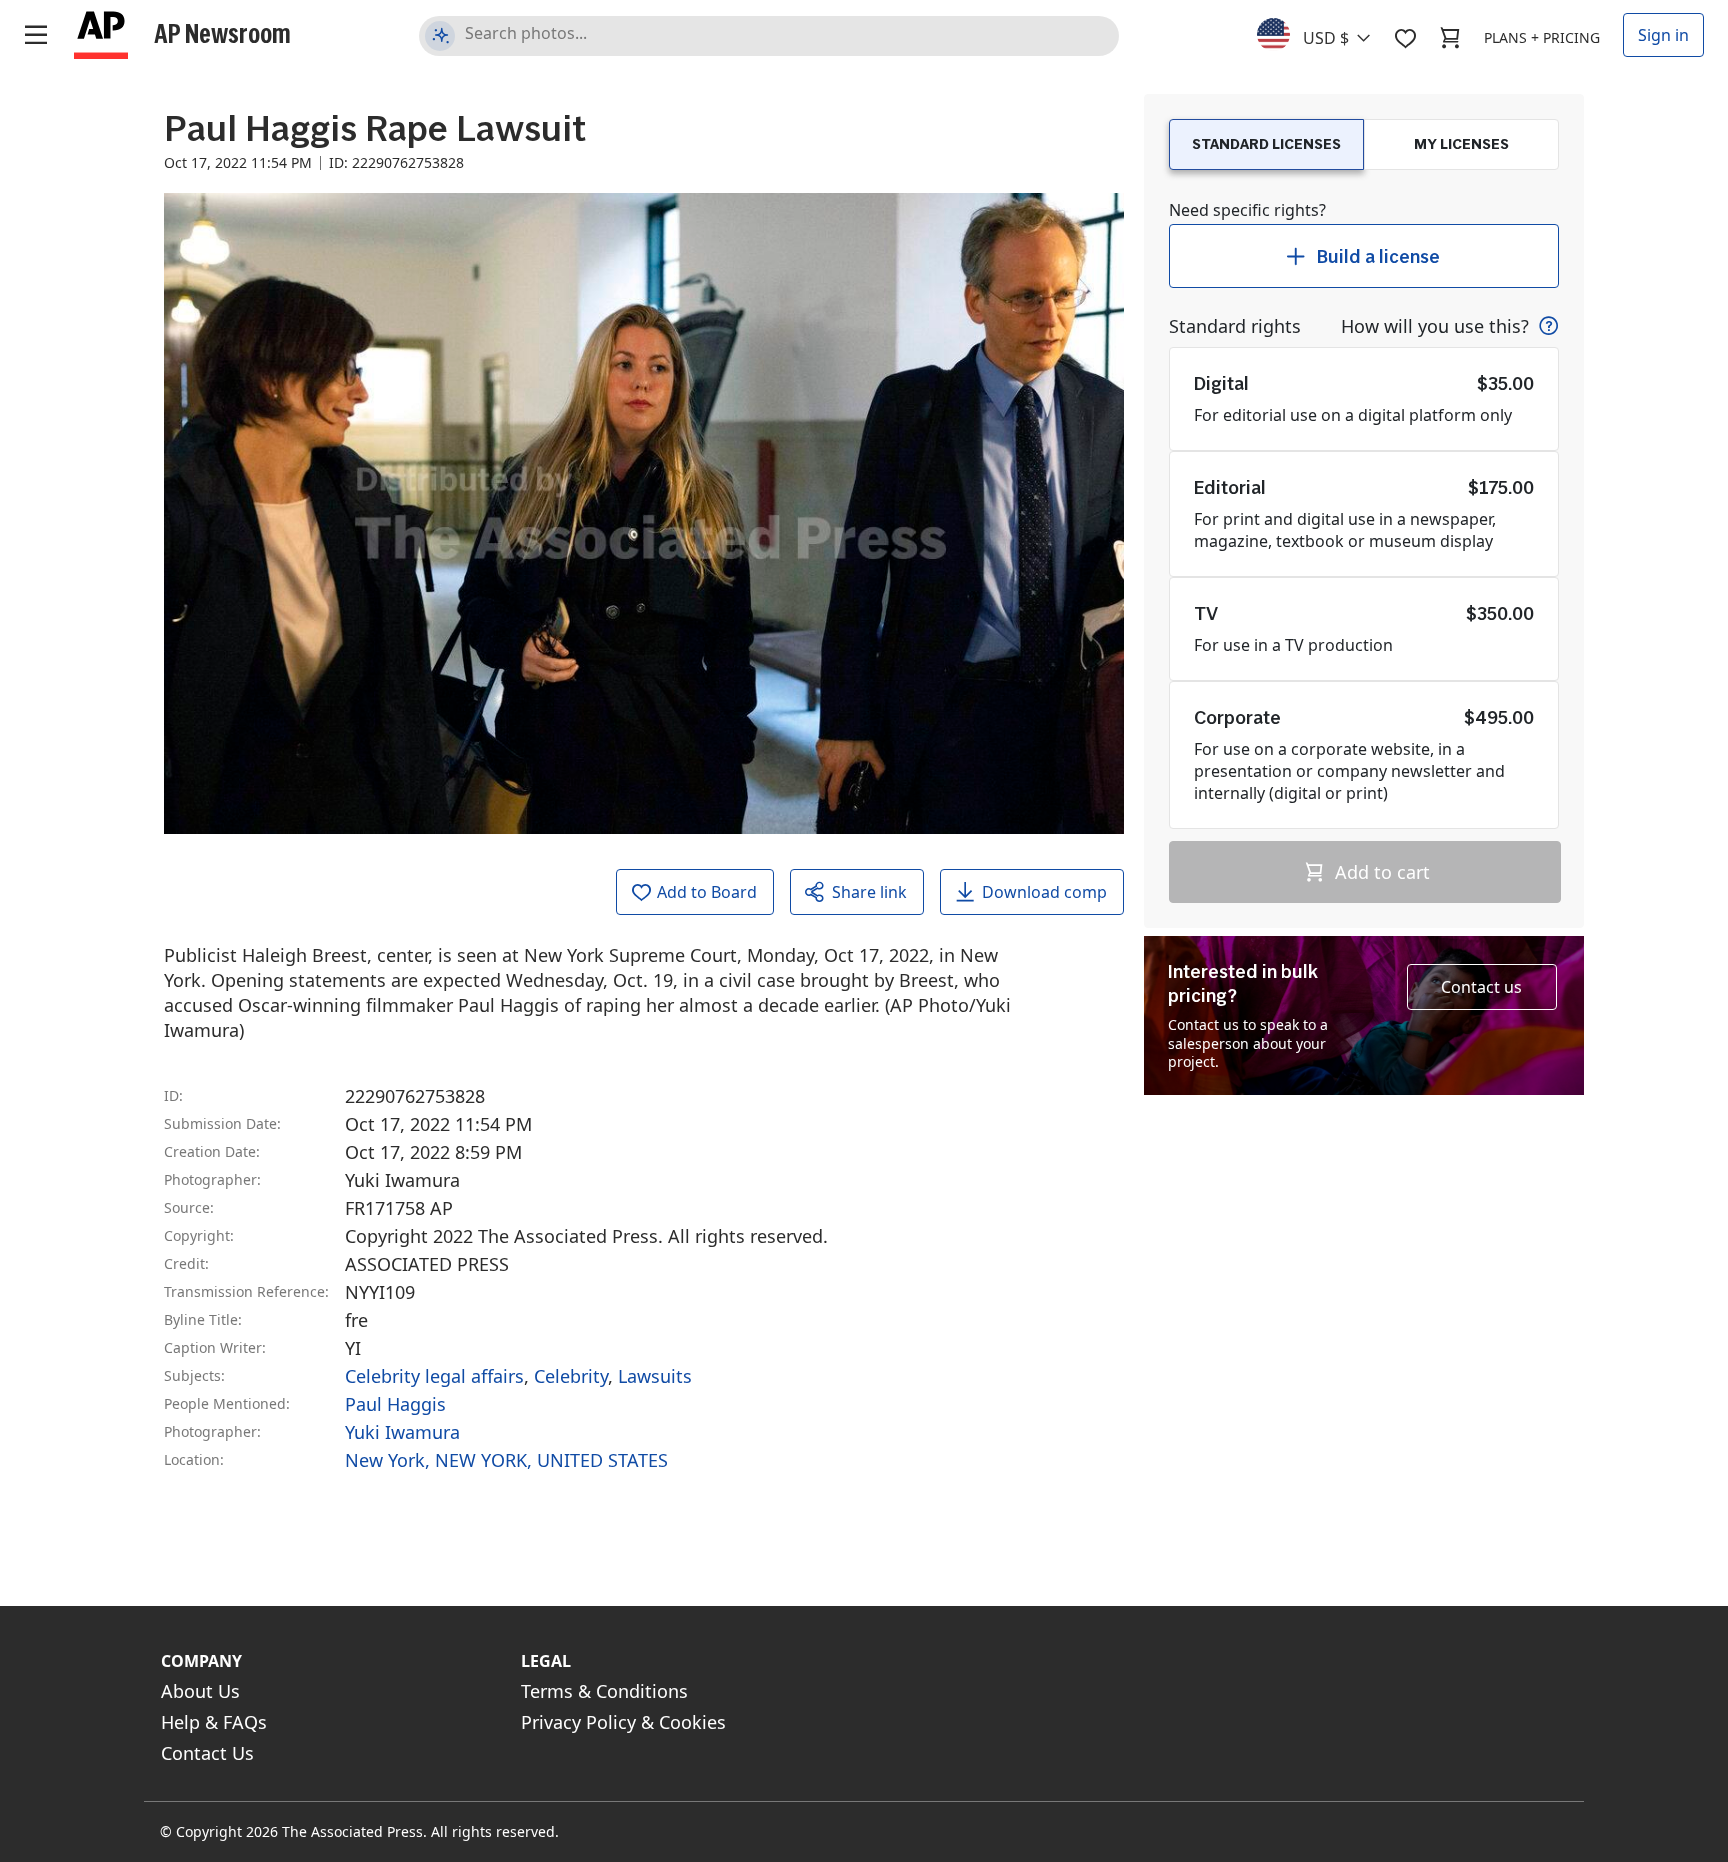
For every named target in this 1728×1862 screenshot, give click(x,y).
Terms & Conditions (604, 1691)
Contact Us (207, 1753)
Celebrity (571, 1376)
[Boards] (1405, 38)
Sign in (1663, 35)
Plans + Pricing (1542, 37)
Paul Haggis (395, 1404)
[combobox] (1325, 33)
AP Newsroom (222, 33)
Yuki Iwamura (402, 1432)
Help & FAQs (214, 1722)
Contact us (1481, 987)
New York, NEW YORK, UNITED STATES (506, 1460)
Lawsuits (655, 1376)
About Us (200, 1691)
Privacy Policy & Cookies (623, 1722)
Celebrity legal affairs (434, 1376)
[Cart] (1450, 38)
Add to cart (1380, 872)
